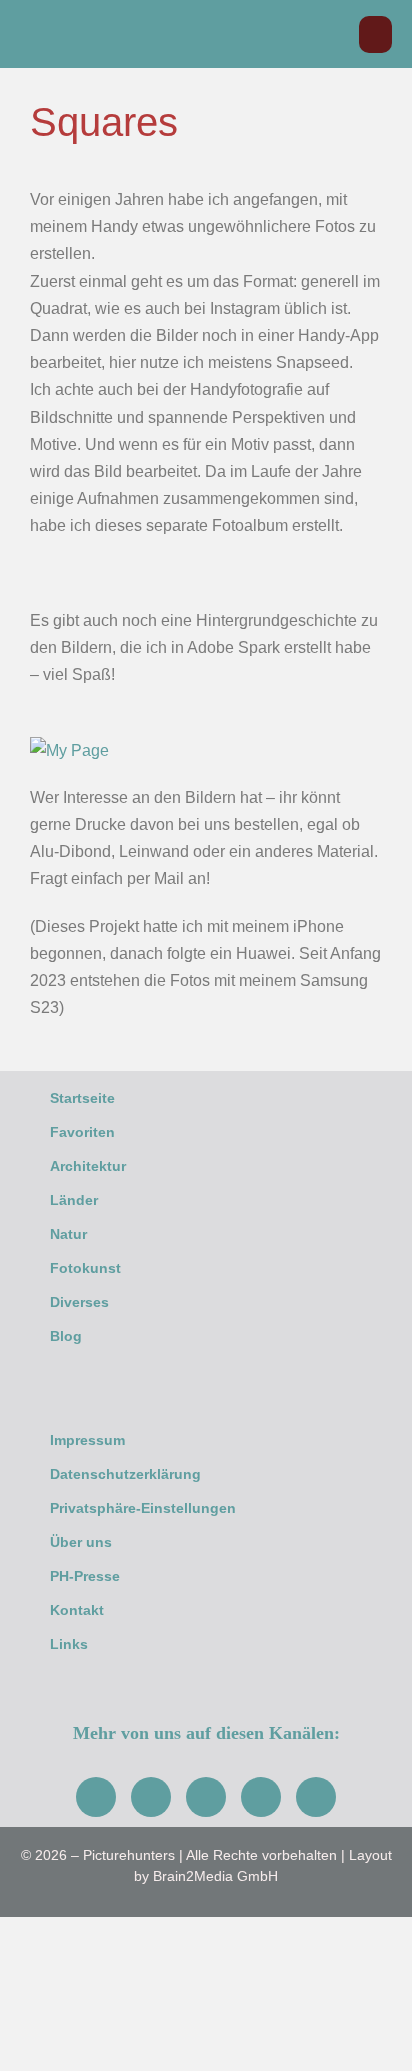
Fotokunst (85, 1268)
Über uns (81, 1542)
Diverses (79, 1302)
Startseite (82, 1098)
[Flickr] (261, 1797)
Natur (68, 1234)
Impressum (87, 1440)
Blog (66, 1336)
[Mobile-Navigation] (375, 34)
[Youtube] (206, 1797)
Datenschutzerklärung (125, 1474)
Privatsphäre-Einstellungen (143, 1508)
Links (69, 1644)
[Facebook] (96, 1797)
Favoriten (82, 1132)
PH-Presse (85, 1576)
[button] (333, 34)
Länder (74, 1200)
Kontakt (77, 1610)
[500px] (316, 1797)
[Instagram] (151, 1797)
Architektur (88, 1166)
